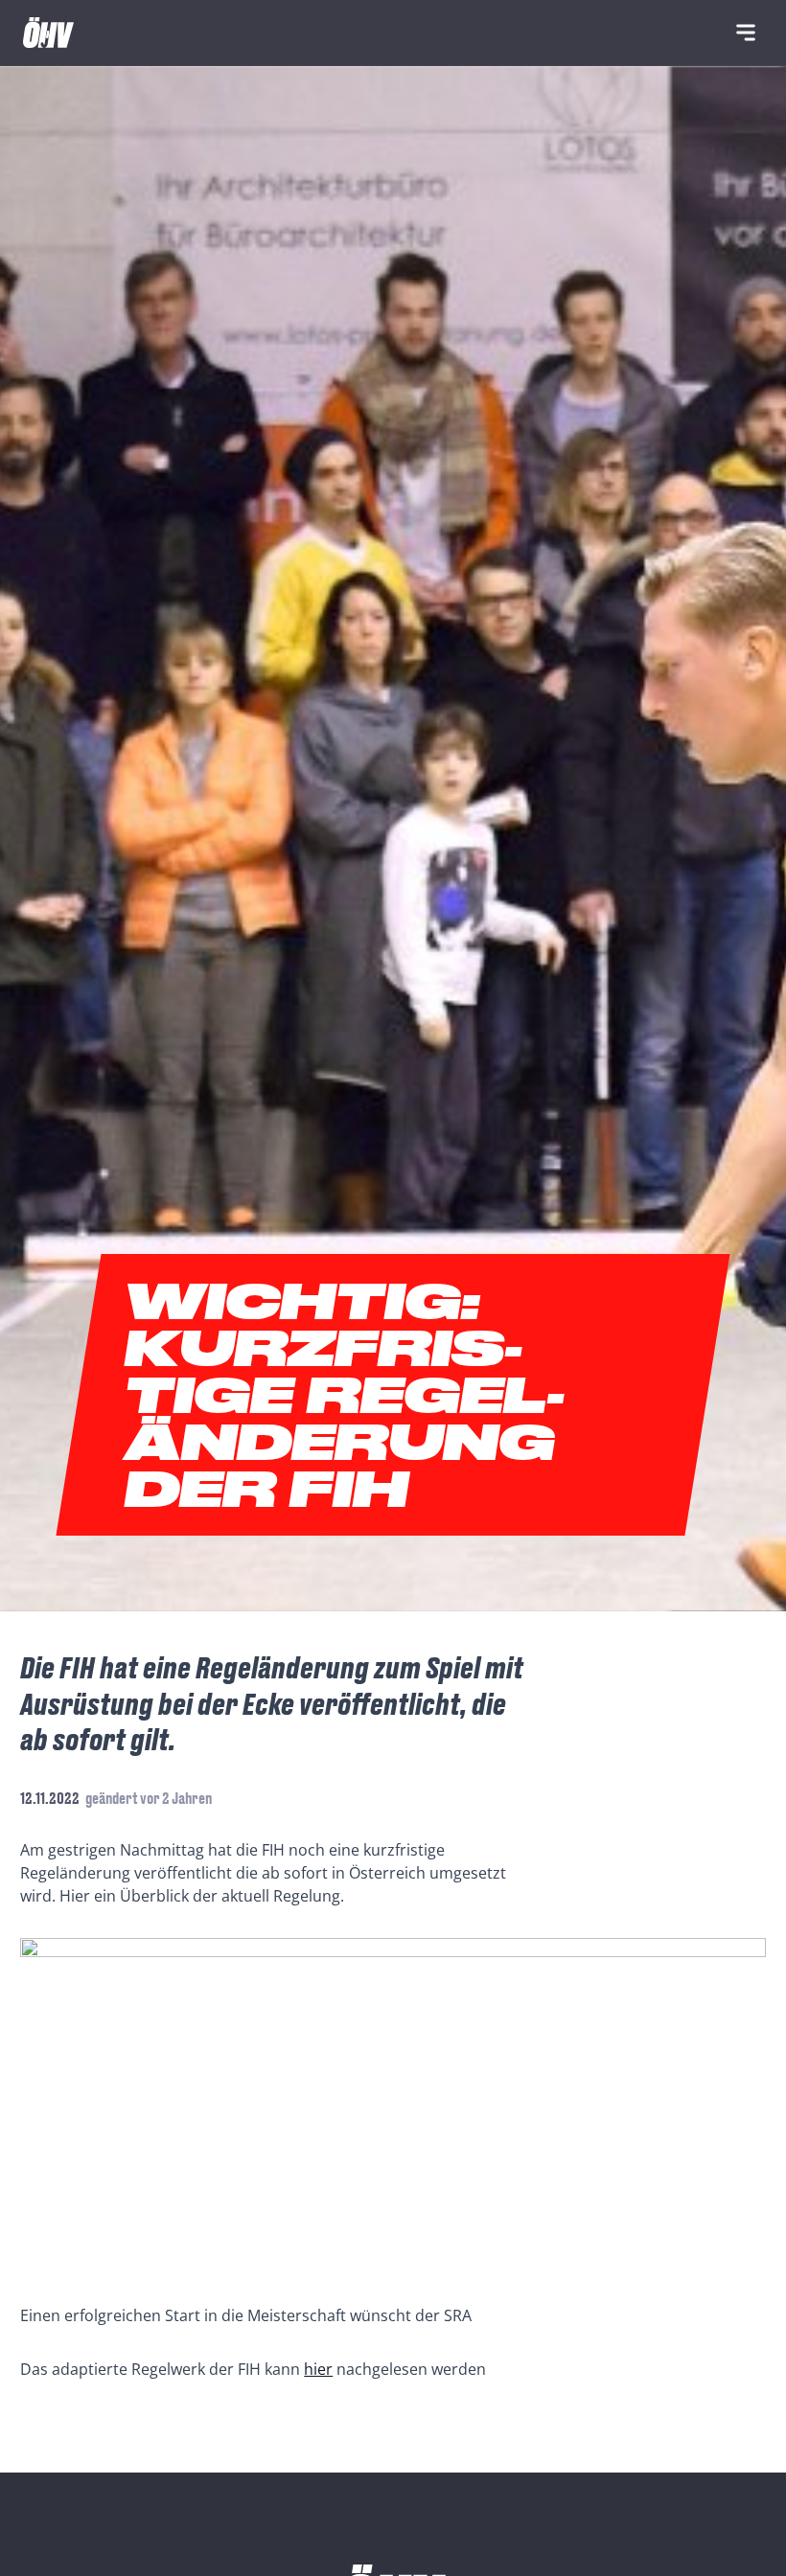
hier (318, 2369)
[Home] (48, 33)
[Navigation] (746, 33)
